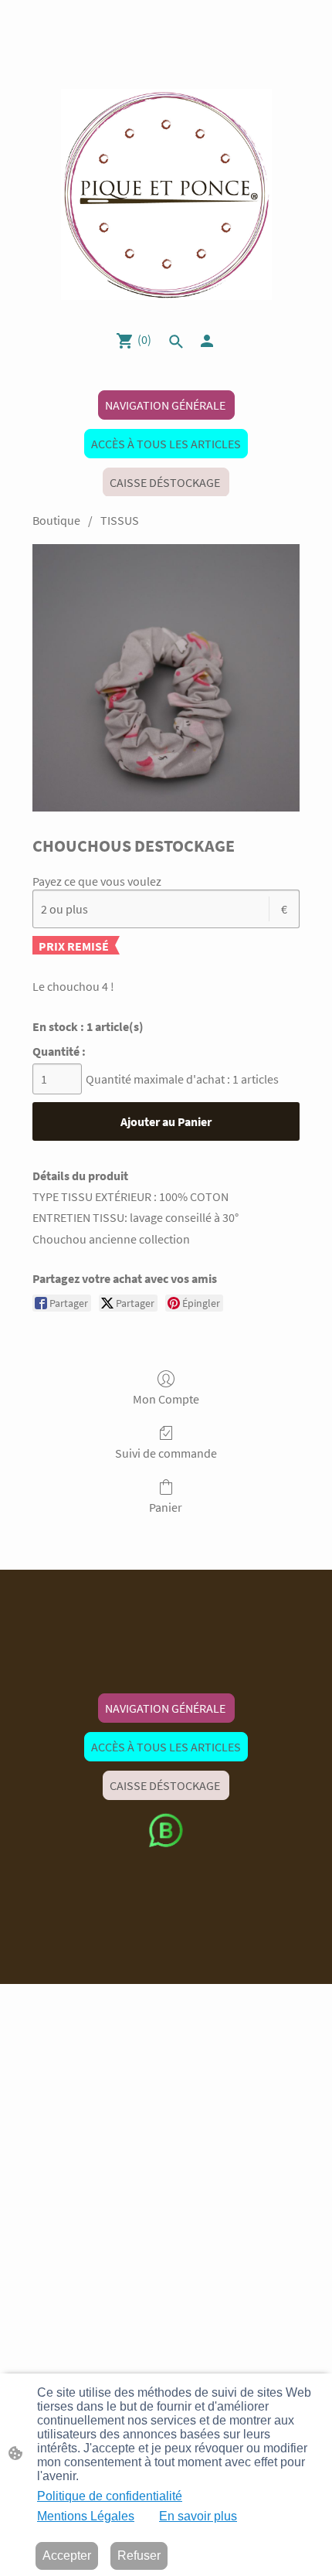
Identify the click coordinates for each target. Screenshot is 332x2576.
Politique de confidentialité (110, 2496)
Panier (166, 1507)
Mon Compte (166, 1399)
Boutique (56, 520)
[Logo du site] (166, 194)
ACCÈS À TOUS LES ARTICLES (166, 444)
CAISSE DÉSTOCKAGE (166, 482)
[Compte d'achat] (207, 341)
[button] (176, 342)
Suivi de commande (166, 1453)
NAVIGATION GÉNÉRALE (166, 405)
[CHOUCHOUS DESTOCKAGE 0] (166, 678)
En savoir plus (198, 2516)
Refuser (139, 2556)
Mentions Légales (86, 2516)
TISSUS (120, 520)
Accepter (67, 2556)
